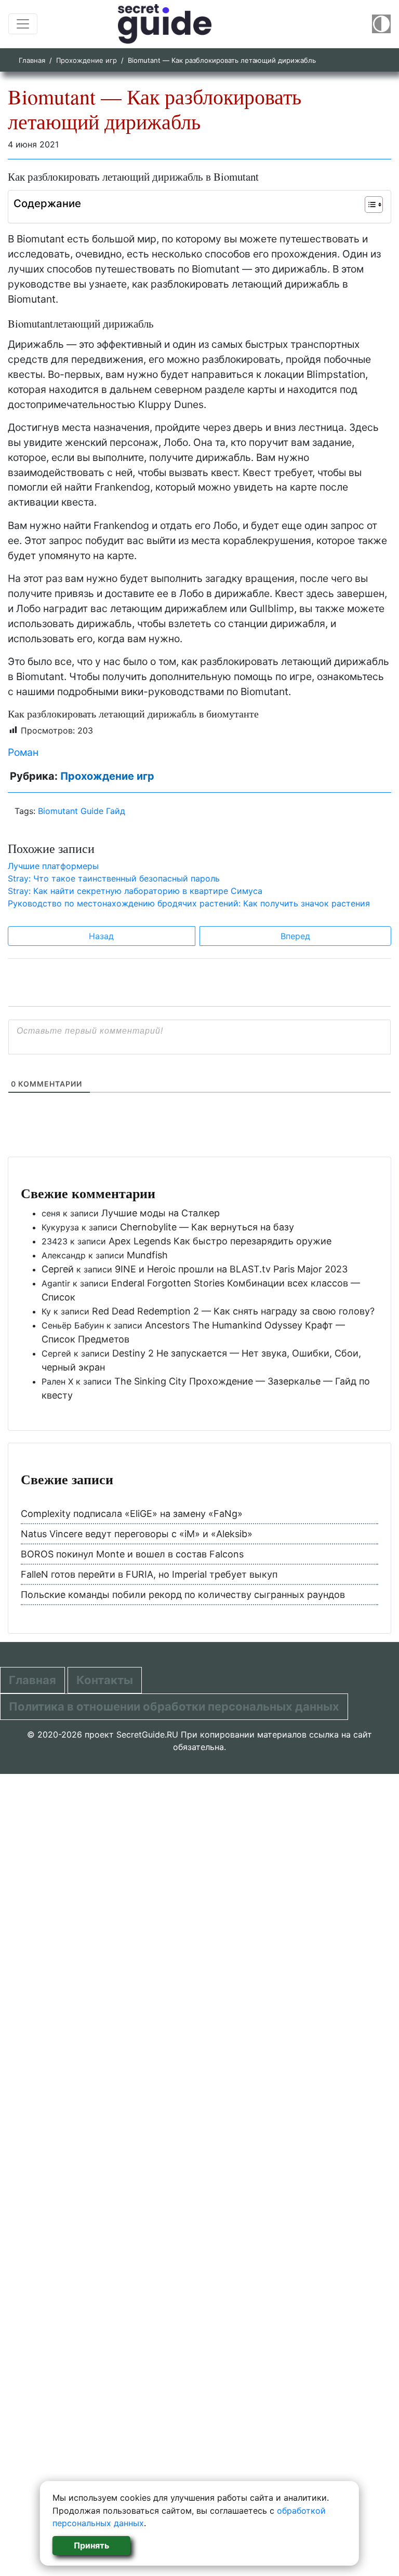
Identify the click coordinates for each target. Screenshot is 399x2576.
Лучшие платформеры (53, 866)
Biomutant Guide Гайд (82, 811)
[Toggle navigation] (23, 24)
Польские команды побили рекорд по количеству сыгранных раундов (183, 1595)
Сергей (58, 1269)
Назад (101, 936)
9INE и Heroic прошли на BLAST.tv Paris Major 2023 (231, 1269)
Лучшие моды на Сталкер (161, 1213)
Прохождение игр (87, 60)
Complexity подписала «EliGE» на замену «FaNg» (132, 1514)
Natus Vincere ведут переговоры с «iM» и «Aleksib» (137, 1534)
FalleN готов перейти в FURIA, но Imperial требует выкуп (149, 1574)
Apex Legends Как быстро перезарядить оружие (220, 1241)
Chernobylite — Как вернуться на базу (207, 1227)
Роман (23, 752)
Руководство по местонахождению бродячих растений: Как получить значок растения (189, 903)
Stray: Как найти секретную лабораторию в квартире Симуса (135, 891)
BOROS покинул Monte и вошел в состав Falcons (132, 1554)
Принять (91, 2545)
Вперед (295, 936)
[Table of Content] (374, 205)
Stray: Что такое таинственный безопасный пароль (114, 878)
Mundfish (147, 1255)
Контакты (105, 1680)
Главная (32, 60)
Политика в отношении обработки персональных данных (174, 1706)
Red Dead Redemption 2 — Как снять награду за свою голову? (233, 1311)
